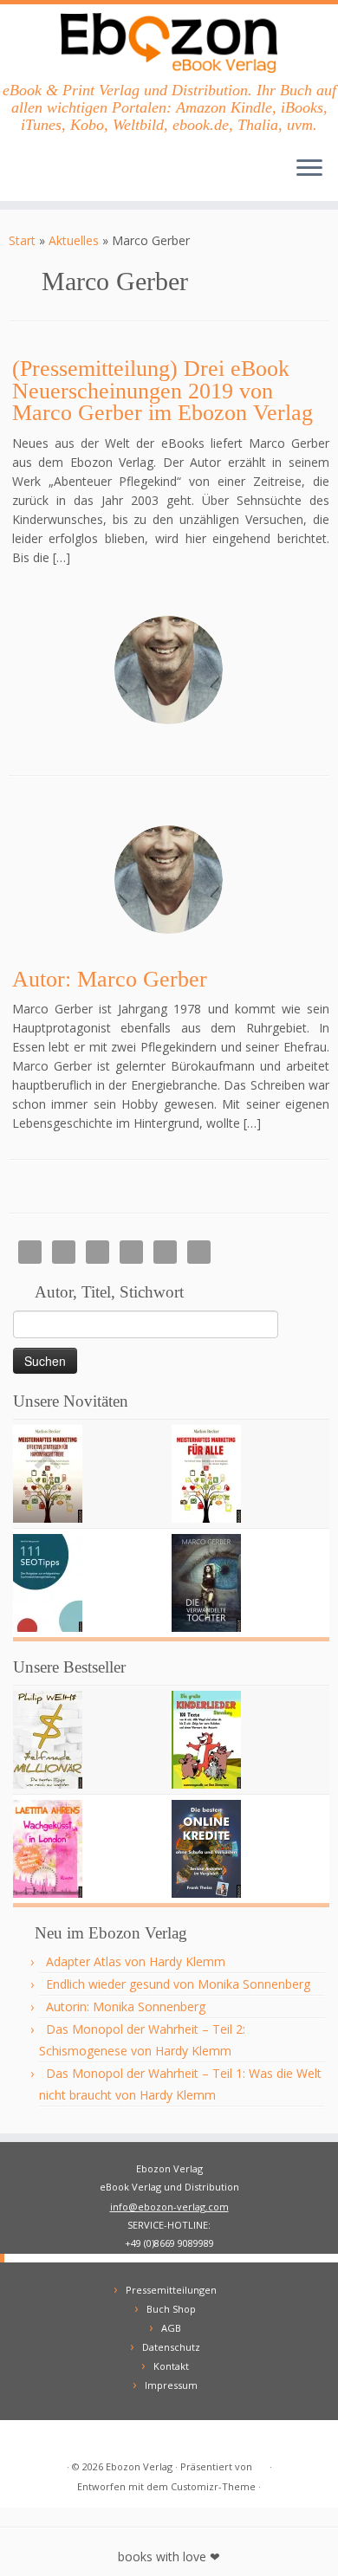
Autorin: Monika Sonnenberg (126, 2006)
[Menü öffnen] (309, 170)
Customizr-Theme (213, 2486)
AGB (171, 2328)
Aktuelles (74, 240)
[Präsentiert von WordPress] (261, 2463)
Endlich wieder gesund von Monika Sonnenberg (178, 1984)
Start (22, 240)
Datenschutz (171, 2347)
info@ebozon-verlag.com (169, 2207)
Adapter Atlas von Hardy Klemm (136, 1961)
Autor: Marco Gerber (110, 979)
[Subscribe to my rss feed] (27, 2440)
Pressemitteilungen (171, 2290)
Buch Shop (171, 2309)
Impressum (171, 2385)
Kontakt (171, 2366)
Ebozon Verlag (139, 2466)
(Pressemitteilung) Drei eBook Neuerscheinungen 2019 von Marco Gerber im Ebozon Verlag (162, 391)
